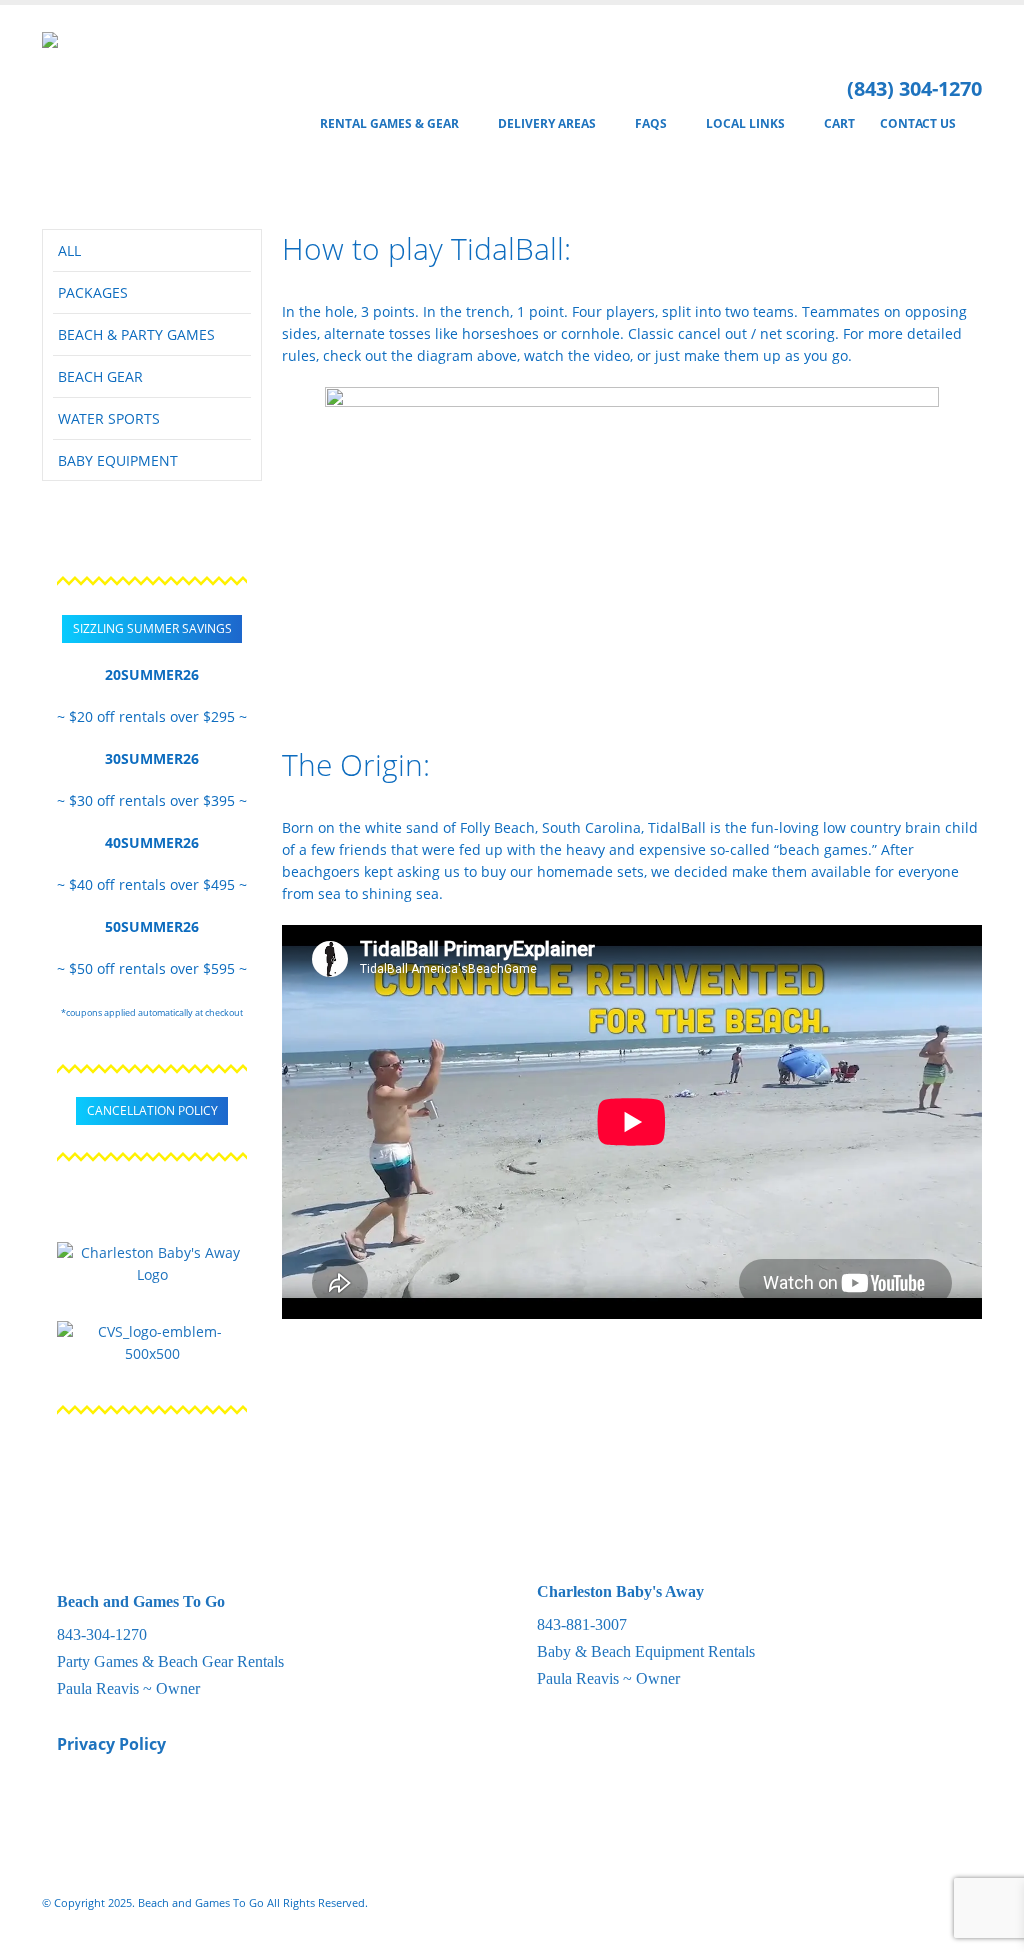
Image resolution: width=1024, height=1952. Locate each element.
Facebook (891, 1903)
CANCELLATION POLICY (152, 1110)
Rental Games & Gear (389, 123)
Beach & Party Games (136, 334)
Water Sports (109, 418)
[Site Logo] (124, 107)
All (69, 250)
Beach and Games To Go (141, 1601)
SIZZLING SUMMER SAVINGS (152, 628)
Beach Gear (100, 376)
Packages (93, 292)
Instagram (928, 1903)
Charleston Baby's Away (620, 1591)
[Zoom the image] (152, 1252)
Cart (839, 123)
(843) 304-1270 (914, 88)
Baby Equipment (118, 460)
